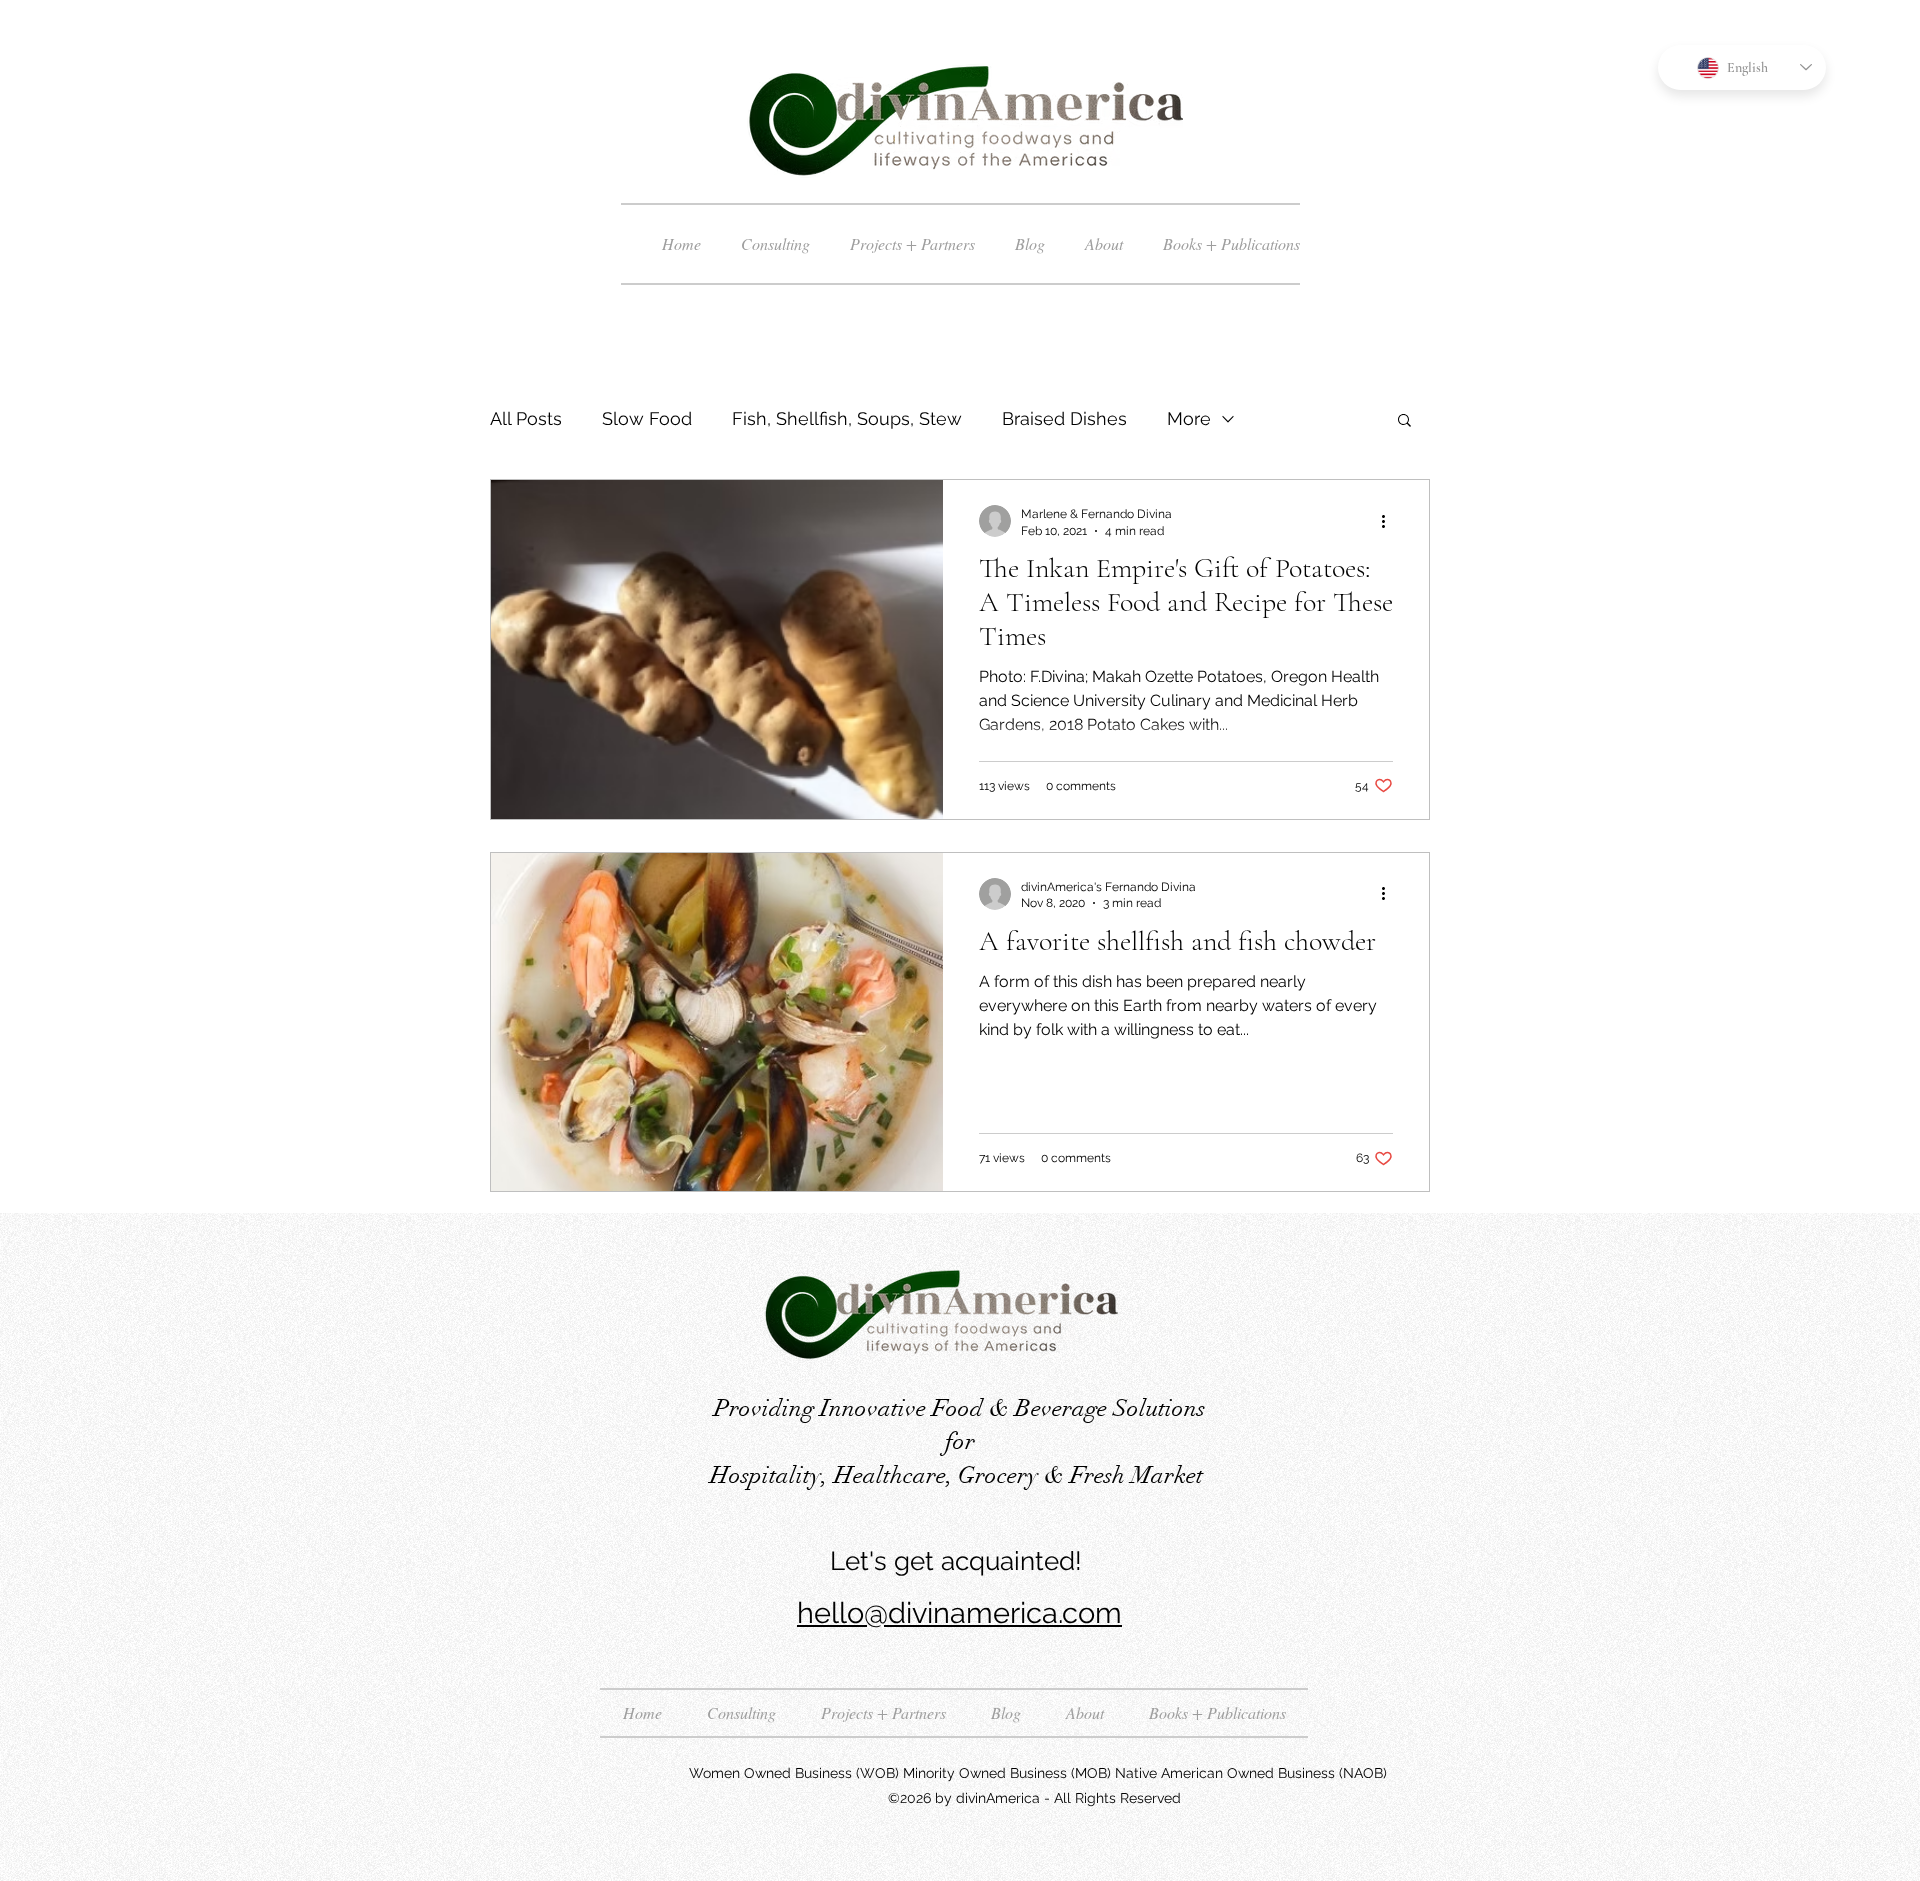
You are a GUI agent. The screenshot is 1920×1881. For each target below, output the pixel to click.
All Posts (526, 418)
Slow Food (647, 418)
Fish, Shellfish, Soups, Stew (847, 418)
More (1189, 418)
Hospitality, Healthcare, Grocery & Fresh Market (959, 1475)
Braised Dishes (1064, 418)
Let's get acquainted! (959, 1561)
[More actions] (1390, 521)
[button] (1404, 421)
